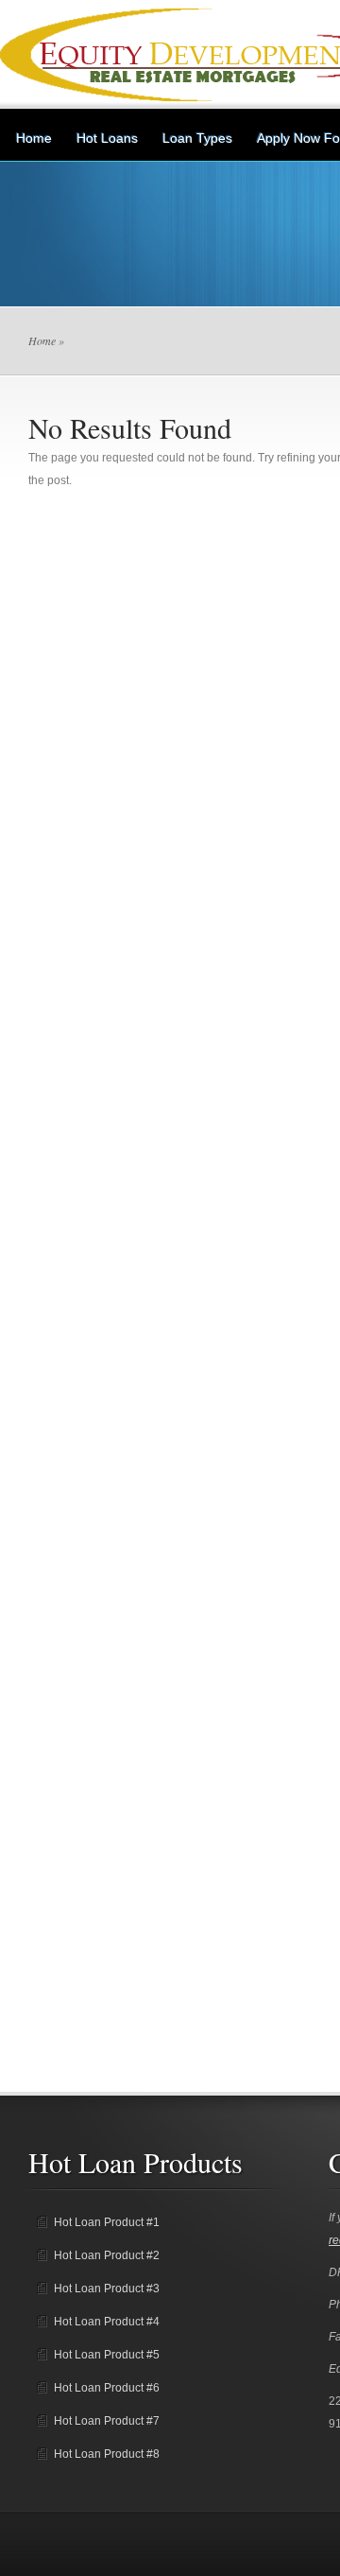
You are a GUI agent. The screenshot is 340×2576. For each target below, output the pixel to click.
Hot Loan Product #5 (107, 2355)
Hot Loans (107, 138)
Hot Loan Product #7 (107, 2421)
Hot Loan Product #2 (107, 2255)
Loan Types (197, 138)
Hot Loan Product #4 (107, 2322)
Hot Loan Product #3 (107, 2289)
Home (34, 138)
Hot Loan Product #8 (107, 2454)
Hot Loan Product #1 (107, 2222)
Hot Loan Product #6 (107, 2388)
